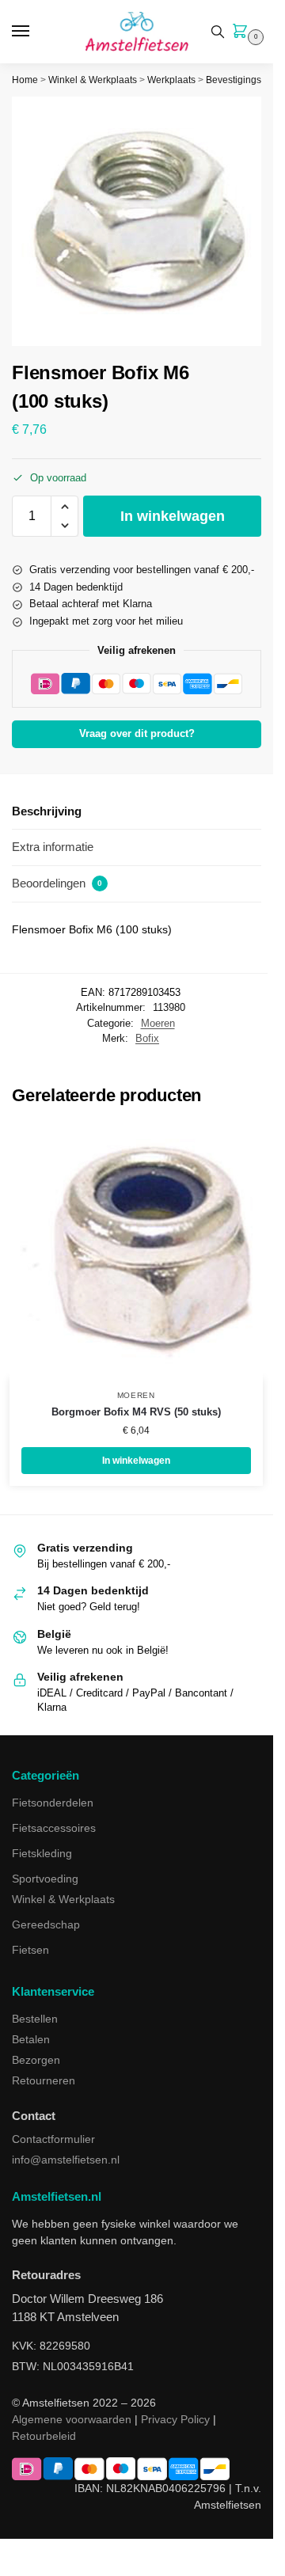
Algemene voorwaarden (72, 2419)
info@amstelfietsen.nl (66, 2160)
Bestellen (35, 2019)
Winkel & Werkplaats (93, 80)
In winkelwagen (173, 516)
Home (25, 80)
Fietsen (30, 1950)
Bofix (147, 1038)
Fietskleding (42, 1853)
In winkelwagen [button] (136, 1461)
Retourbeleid (44, 2436)
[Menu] (36, 32)
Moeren (158, 1023)
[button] (243, 32)
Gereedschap (46, 1924)
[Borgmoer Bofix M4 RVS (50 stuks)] (136, 1252)
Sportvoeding (45, 1879)
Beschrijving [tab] (47, 811)
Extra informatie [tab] (53, 847)
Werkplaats (171, 80)
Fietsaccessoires (54, 1828)
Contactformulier (53, 2139)
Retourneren (44, 2080)
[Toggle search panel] (218, 32)
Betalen (31, 2039)
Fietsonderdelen (53, 1803)
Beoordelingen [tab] (57, 883)
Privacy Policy (175, 2419)
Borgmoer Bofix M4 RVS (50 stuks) (136, 1412)
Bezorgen (36, 2060)
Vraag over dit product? (137, 734)
